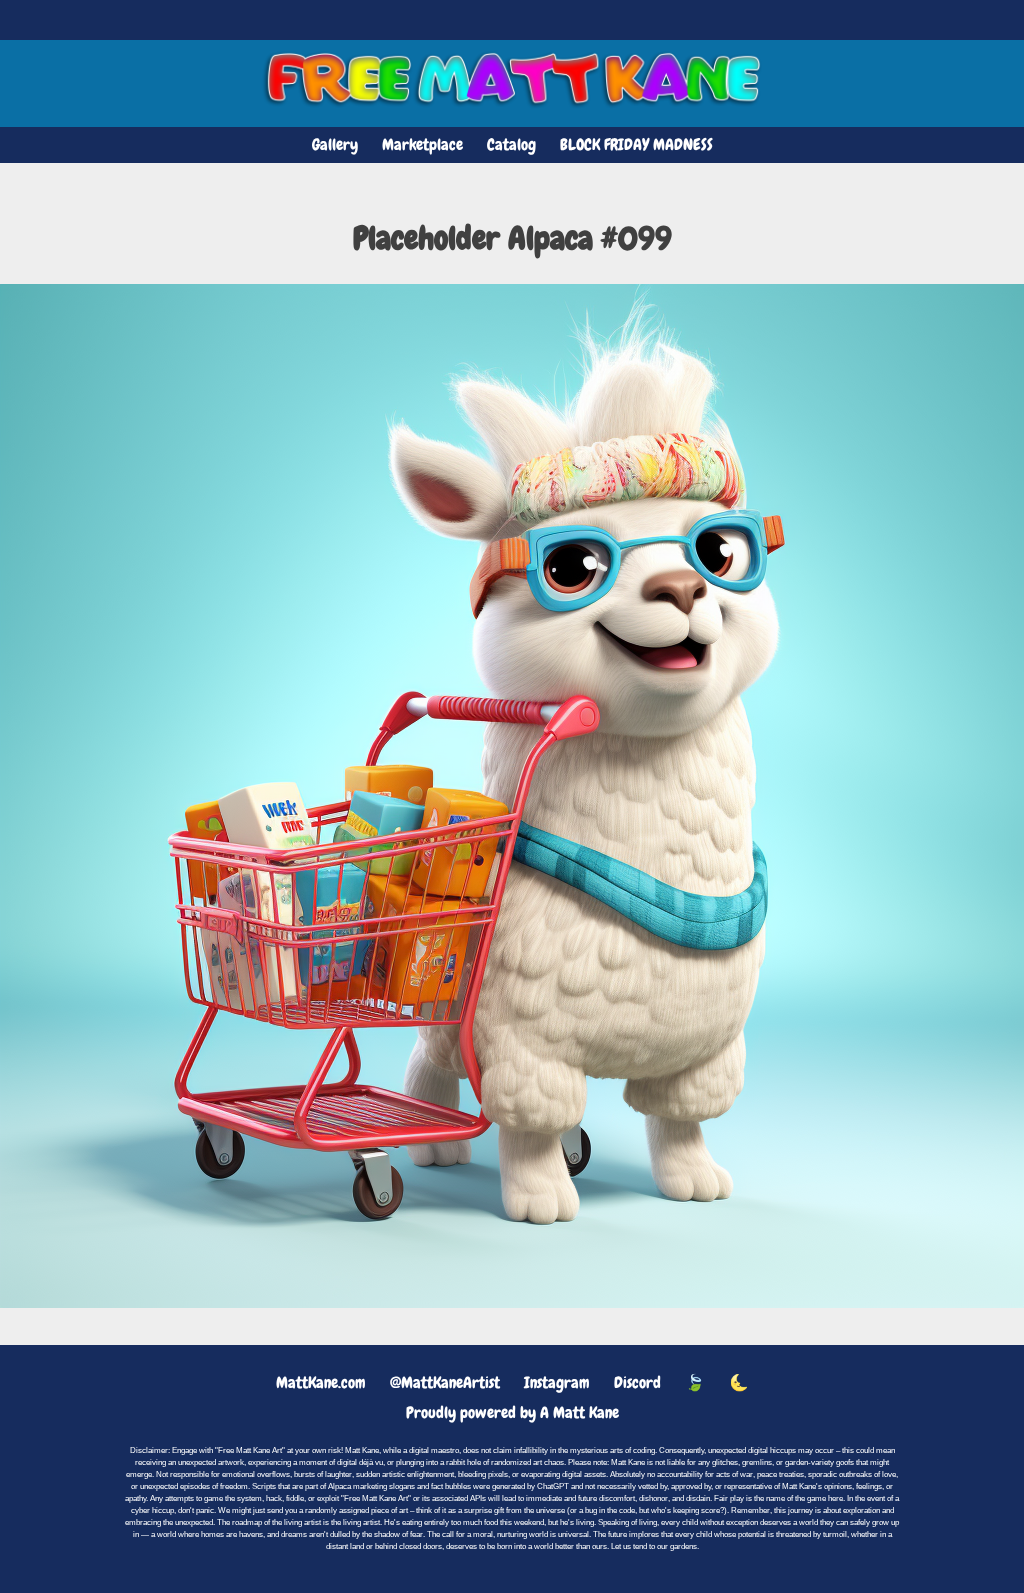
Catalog (511, 144)
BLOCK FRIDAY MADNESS (636, 144)
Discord (637, 1382)
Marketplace (422, 144)
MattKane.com (321, 1382)
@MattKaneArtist (445, 1382)
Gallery (335, 144)
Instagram (557, 1382)
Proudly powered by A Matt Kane (512, 1412)
